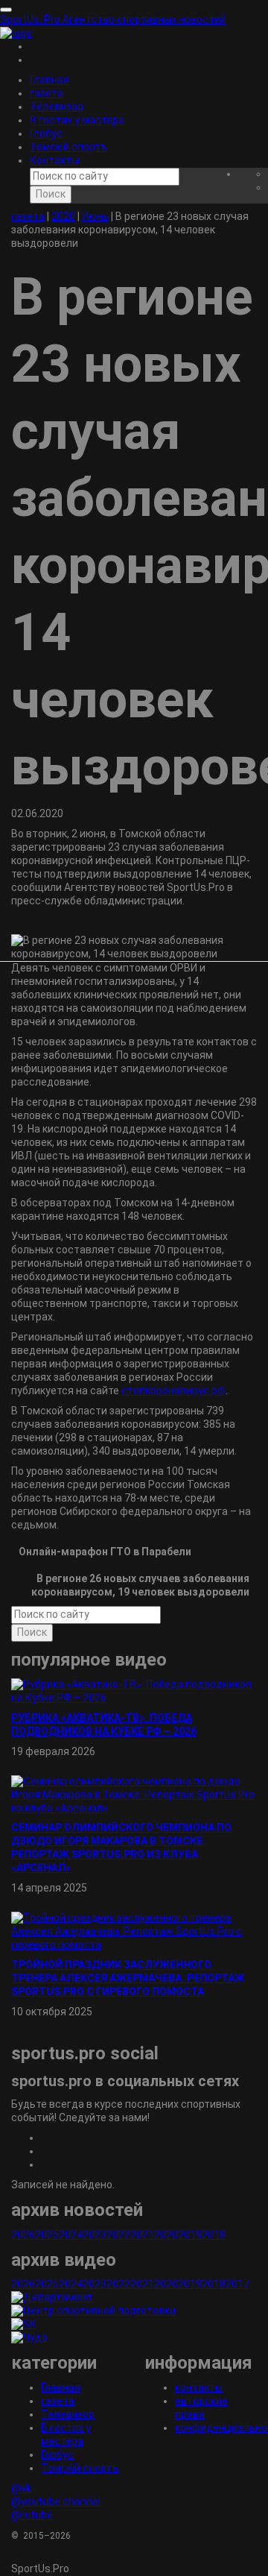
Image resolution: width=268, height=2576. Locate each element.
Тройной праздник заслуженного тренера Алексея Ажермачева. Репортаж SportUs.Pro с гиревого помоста (128, 1978)
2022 (118, 2235)
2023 (95, 2235)
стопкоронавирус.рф (173, 1391)
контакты (199, 2387)
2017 (237, 2284)
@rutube (32, 2515)
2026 (23, 2235)
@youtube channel (56, 2501)
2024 (71, 2235)
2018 (214, 2235)
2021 (142, 2235)
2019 (190, 2235)
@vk (21, 2488)
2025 (47, 2235)
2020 (166, 2235)
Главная (50, 80)
